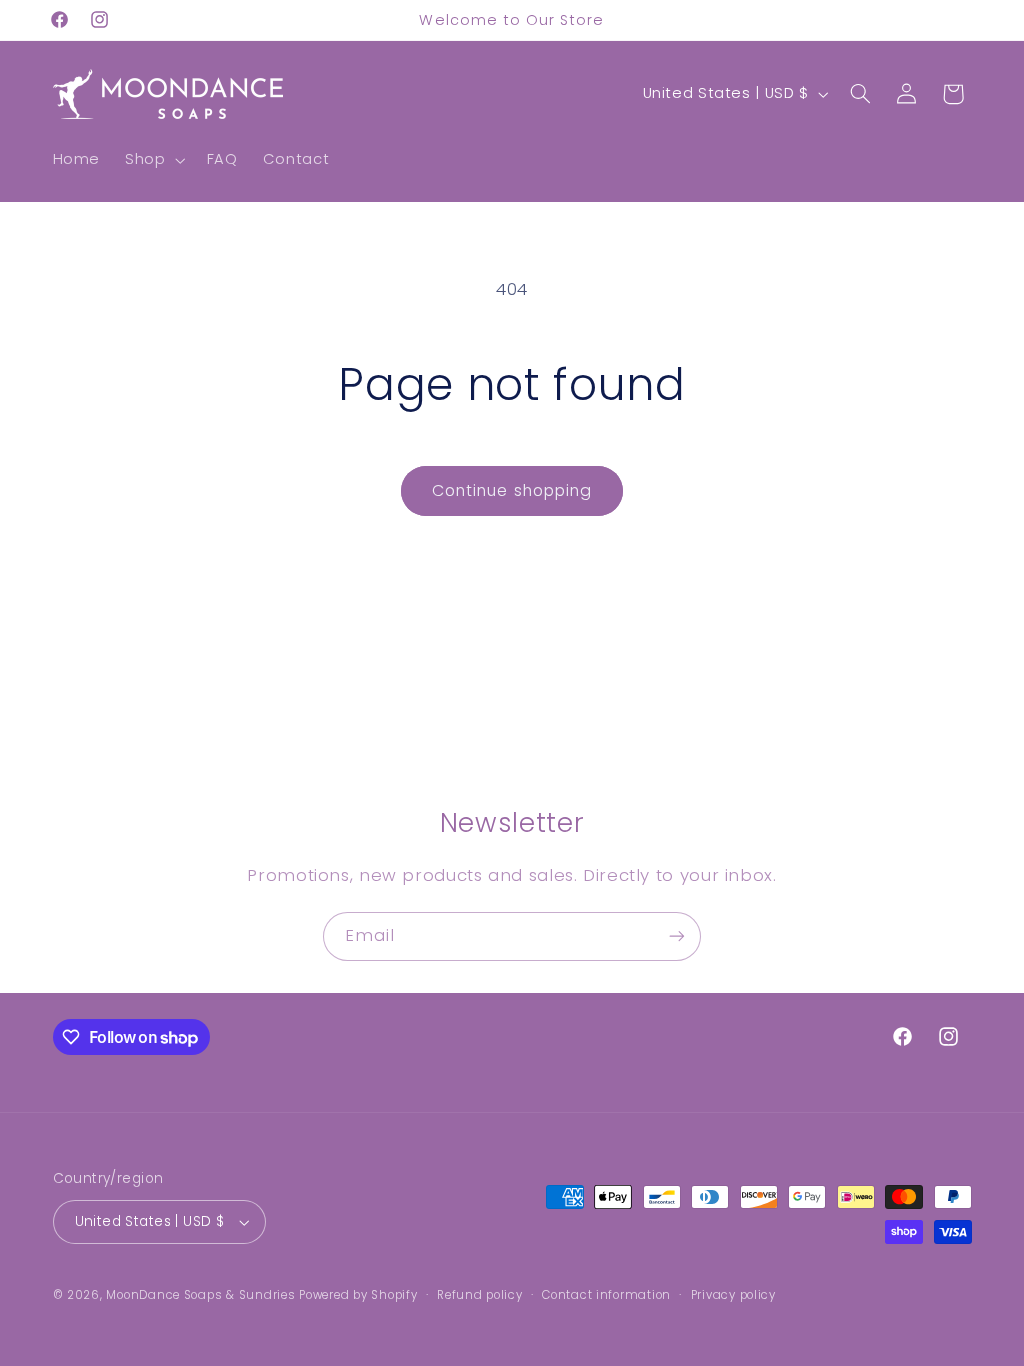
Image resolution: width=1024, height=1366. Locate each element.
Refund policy (480, 1295)
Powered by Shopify (358, 1295)
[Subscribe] (677, 936)
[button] (153, 160)
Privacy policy (733, 1295)
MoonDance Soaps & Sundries (200, 1295)
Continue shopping (512, 490)
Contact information (606, 1295)
